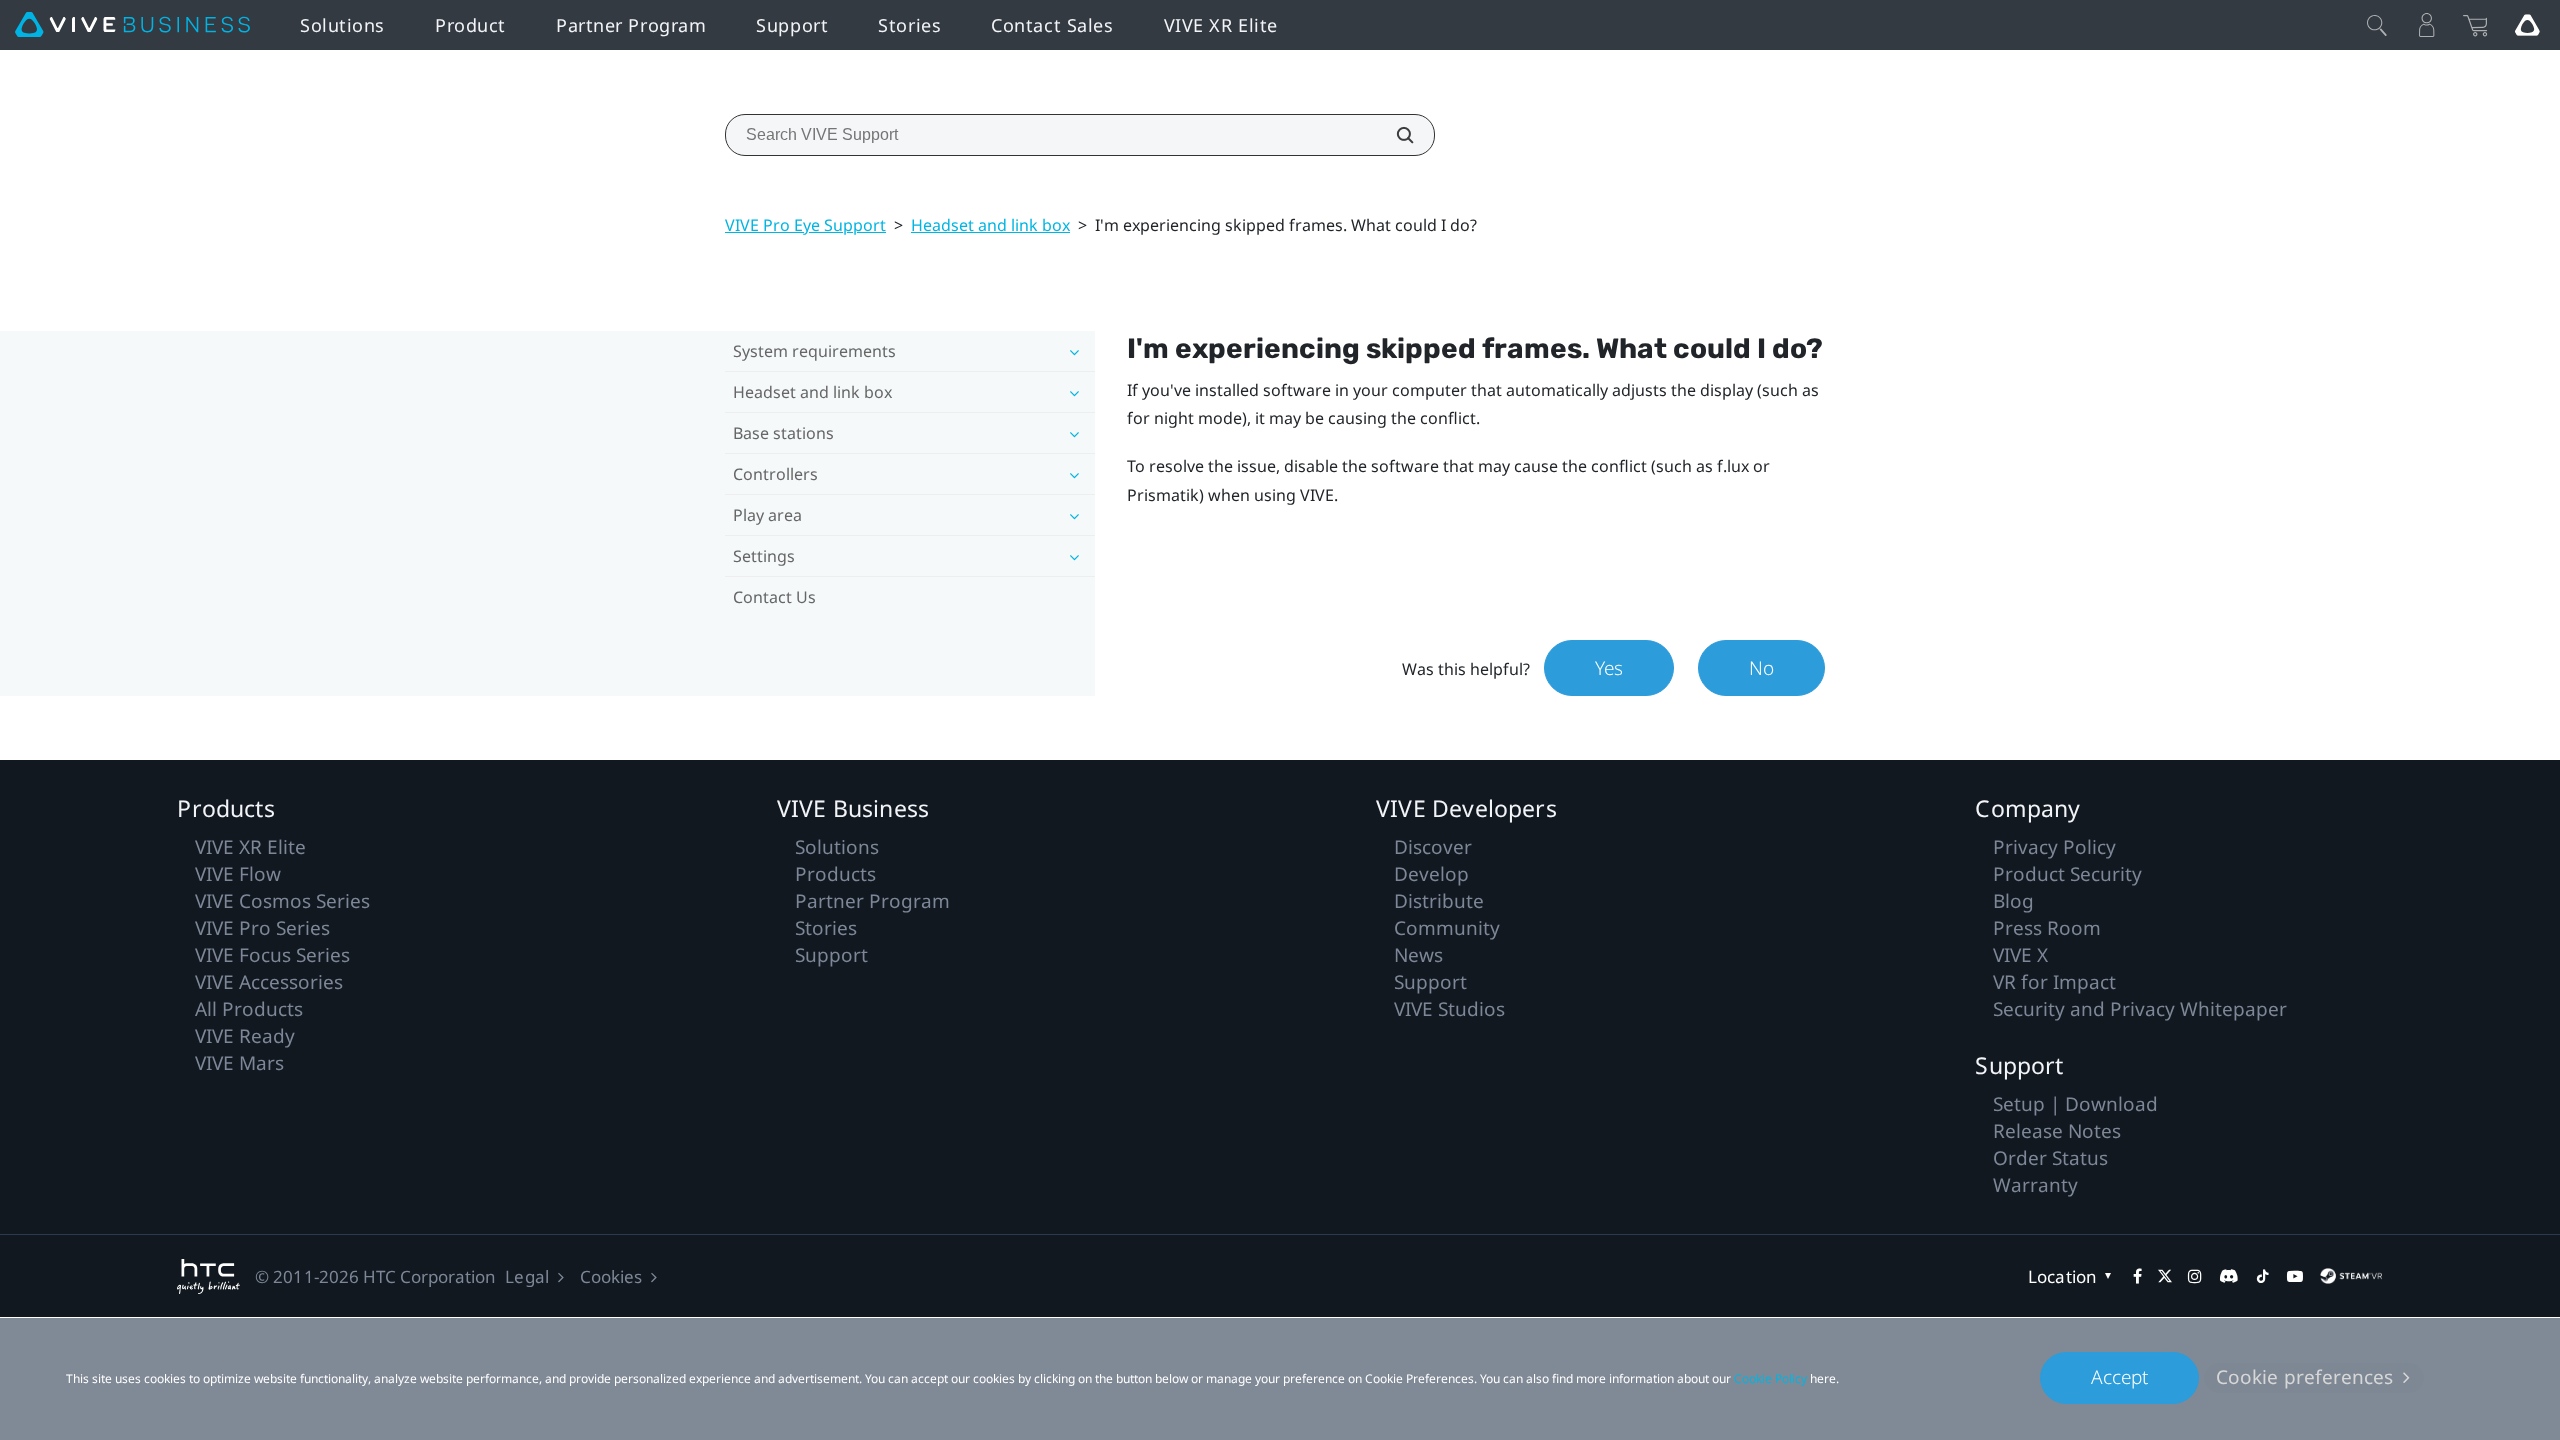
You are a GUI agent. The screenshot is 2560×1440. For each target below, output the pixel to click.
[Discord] (2228, 1276)
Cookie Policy (1770, 1378)
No (1761, 668)
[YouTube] (2295, 1276)
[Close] (2377, 25)
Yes (1609, 668)
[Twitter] (2165, 1276)
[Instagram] (2195, 1276)
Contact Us (774, 597)
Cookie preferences (2304, 1377)
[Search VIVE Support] (1394, 135)
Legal (526, 1276)
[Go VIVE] (2527, 25)
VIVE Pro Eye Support (805, 225)
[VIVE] (132, 25)
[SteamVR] (2351, 1276)
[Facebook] (2137, 1276)
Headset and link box (990, 225)
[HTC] (208, 1276)
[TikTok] (2263, 1276)
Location (2062, 1276)
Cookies (611, 1276)
